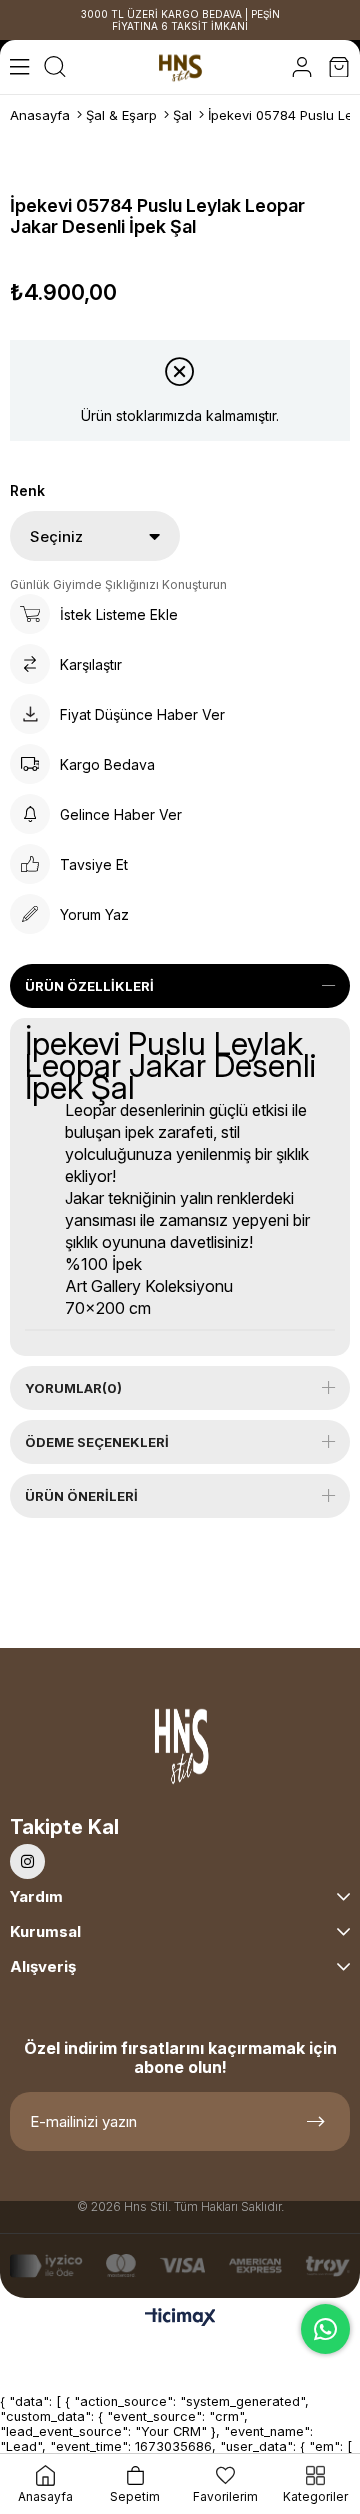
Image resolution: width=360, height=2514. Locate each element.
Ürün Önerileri (81, 1496)
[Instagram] (27, 1861)
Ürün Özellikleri (89, 986)
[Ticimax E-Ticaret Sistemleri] (180, 2318)
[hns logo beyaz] (180, 1750)
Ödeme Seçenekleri (97, 1442)
